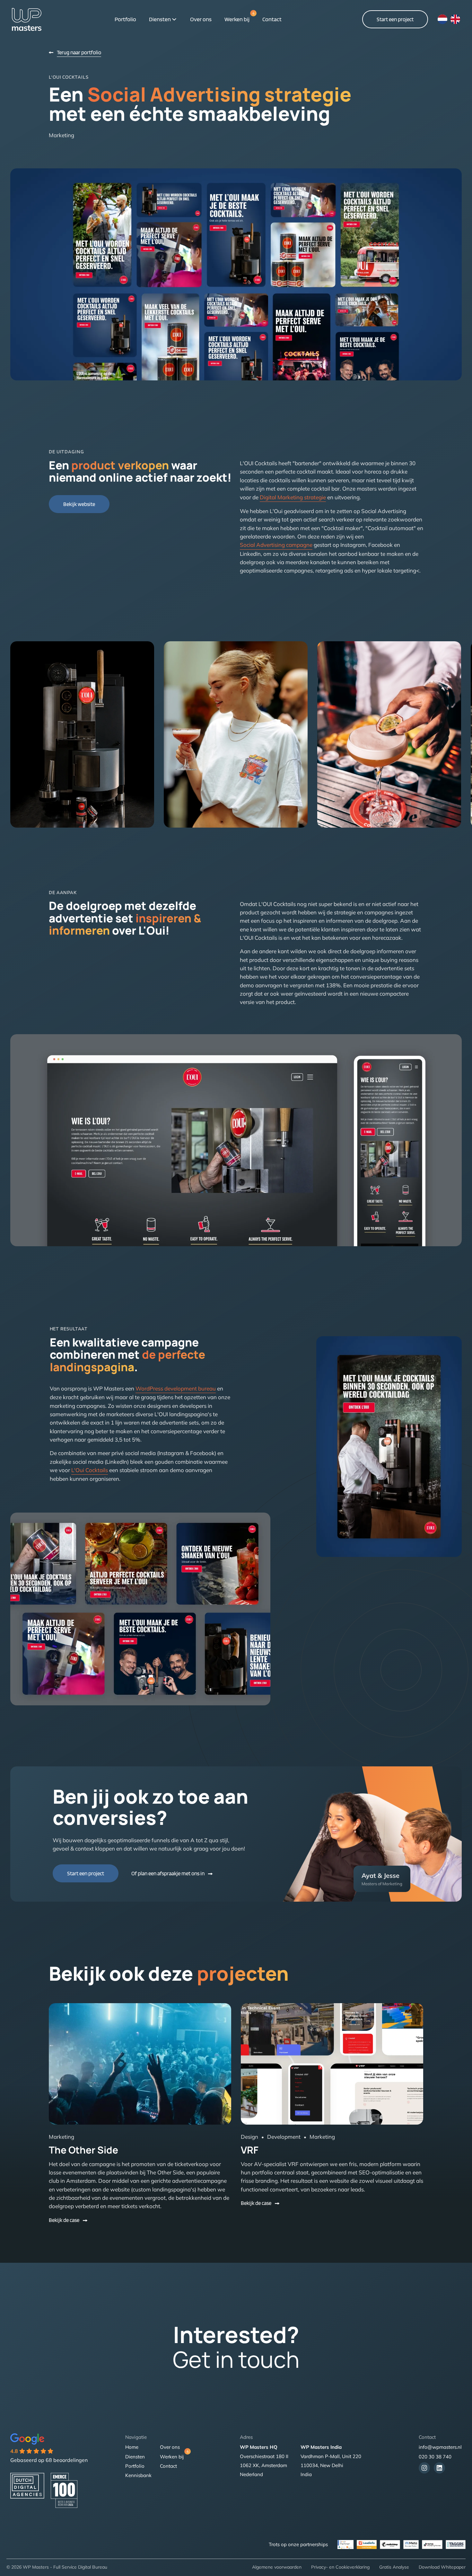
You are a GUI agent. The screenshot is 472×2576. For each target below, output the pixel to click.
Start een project (395, 19)
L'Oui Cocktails (90, 1470)
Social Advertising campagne (276, 545)
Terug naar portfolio (79, 52)
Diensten (160, 19)
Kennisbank (138, 2475)
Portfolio (125, 19)
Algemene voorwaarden (277, 2567)
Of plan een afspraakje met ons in (168, 1873)
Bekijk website (79, 504)
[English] (455, 19)
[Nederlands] (442, 19)
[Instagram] (424, 2468)
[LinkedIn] (439, 2468)
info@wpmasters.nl (440, 2447)
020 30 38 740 (435, 2457)
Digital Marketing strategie (293, 497)
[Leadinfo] (367, 2545)
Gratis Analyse (394, 2567)
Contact (272, 19)
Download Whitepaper (442, 2567)
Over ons (201, 19)
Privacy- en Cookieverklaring (340, 2567)
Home (132, 2447)
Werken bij (237, 19)
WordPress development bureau (176, 1388)
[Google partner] (456, 2545)
